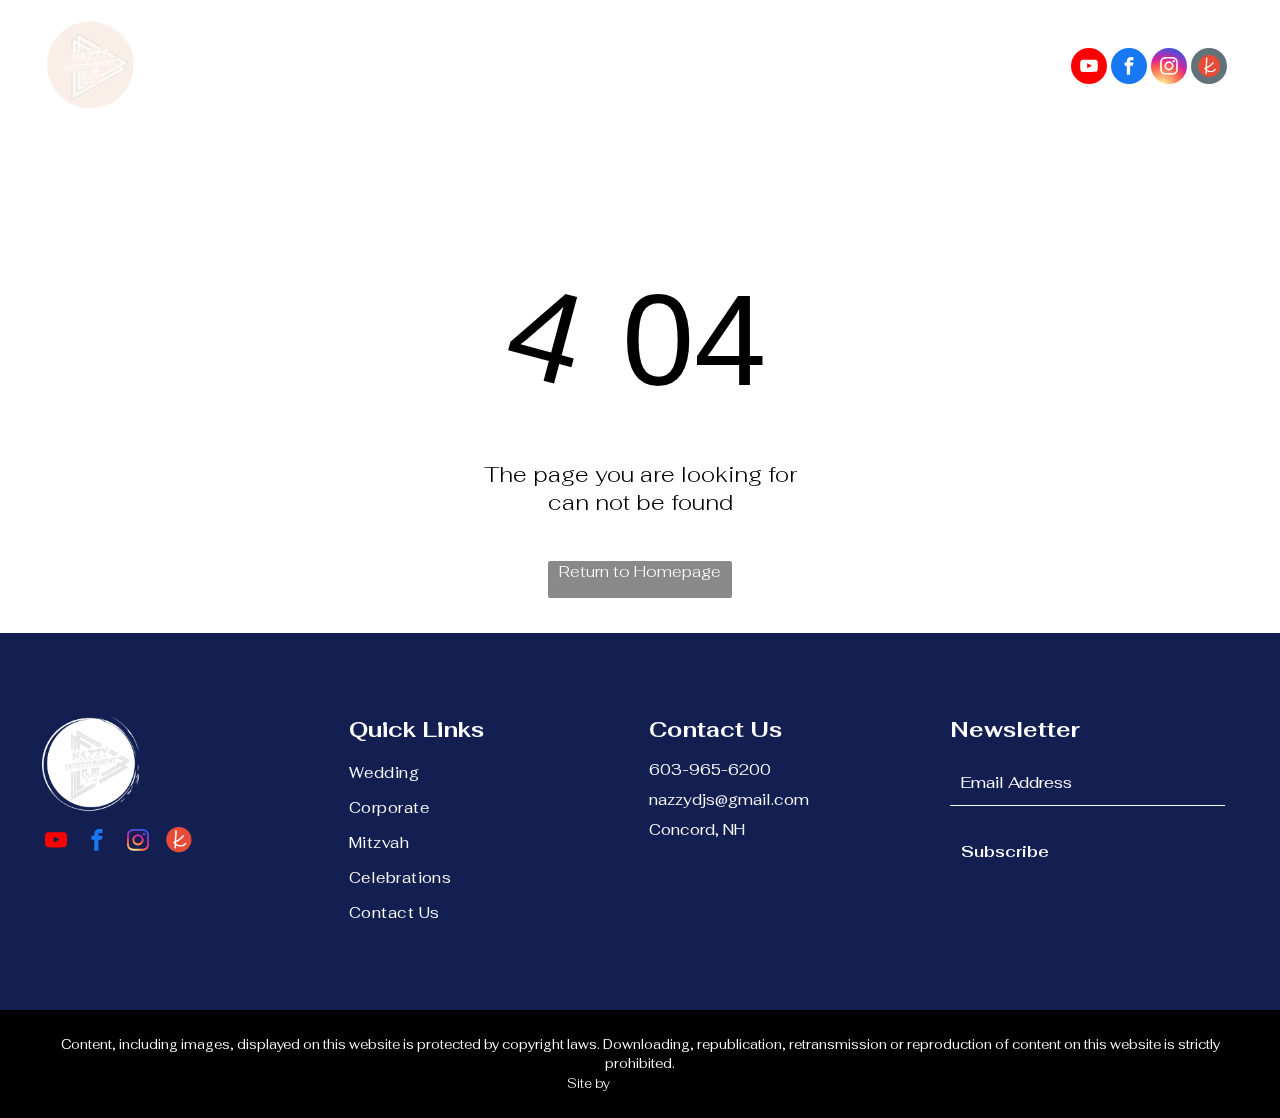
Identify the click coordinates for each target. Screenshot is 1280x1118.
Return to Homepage (640, 571)
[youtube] (1089, 68)
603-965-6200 (710, 769)
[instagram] (1169, 68)
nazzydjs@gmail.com (729, 799)
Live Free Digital (663, 1083)
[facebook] (1129, 68)
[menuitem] (265, 54)
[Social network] (1209, 68)
